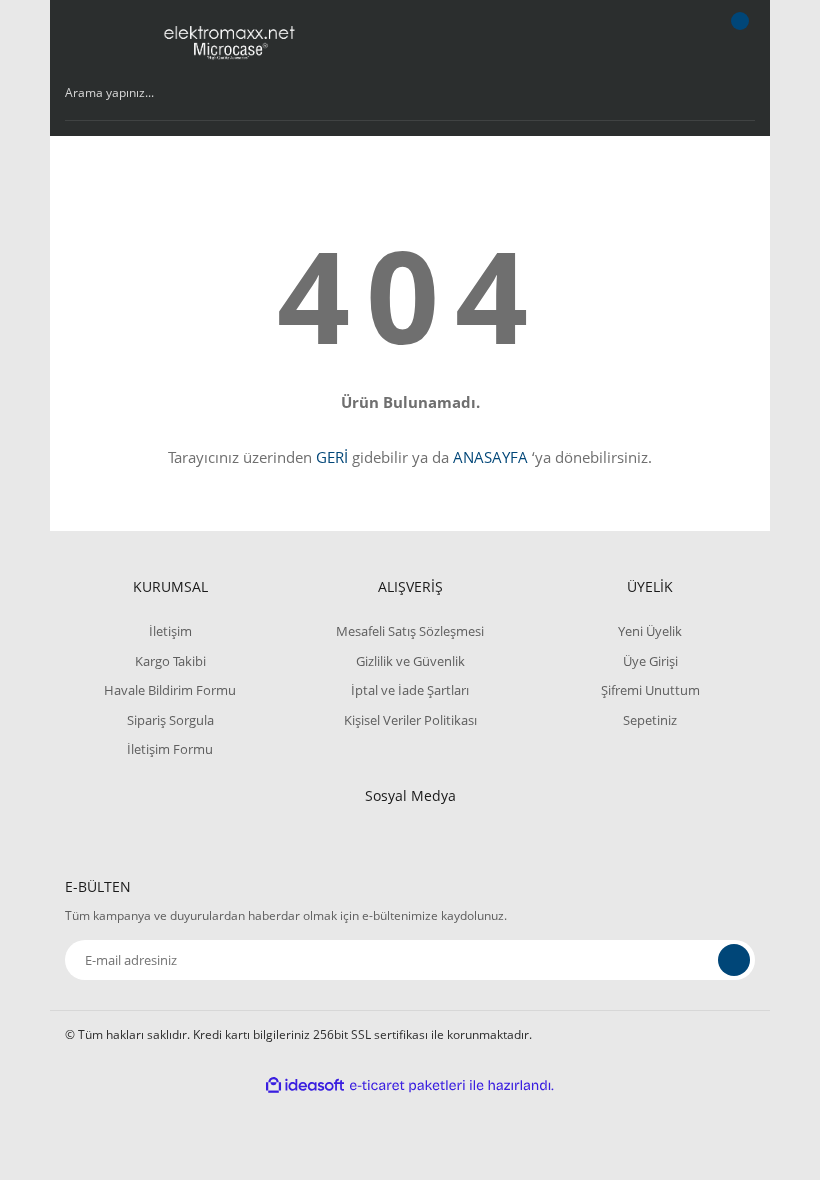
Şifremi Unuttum (650, 690)
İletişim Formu (170, 749)
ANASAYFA (490, 457)
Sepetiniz (650, 720)
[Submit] (734, 960)
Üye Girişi (650, 661)
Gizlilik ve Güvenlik (410, 661)
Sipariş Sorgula (170, 720)
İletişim (170, 631)
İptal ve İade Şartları (410, 690)
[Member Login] (671, 40)
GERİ (332, 457)
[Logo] (230, 40)
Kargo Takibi (170, 661)
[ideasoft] (305, 1085)
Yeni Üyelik (650, 631)
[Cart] (737, 40)
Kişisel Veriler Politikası (410, 720)
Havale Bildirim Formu (170, 690)
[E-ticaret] (407, 1085)
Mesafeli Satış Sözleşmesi (410, 631)
